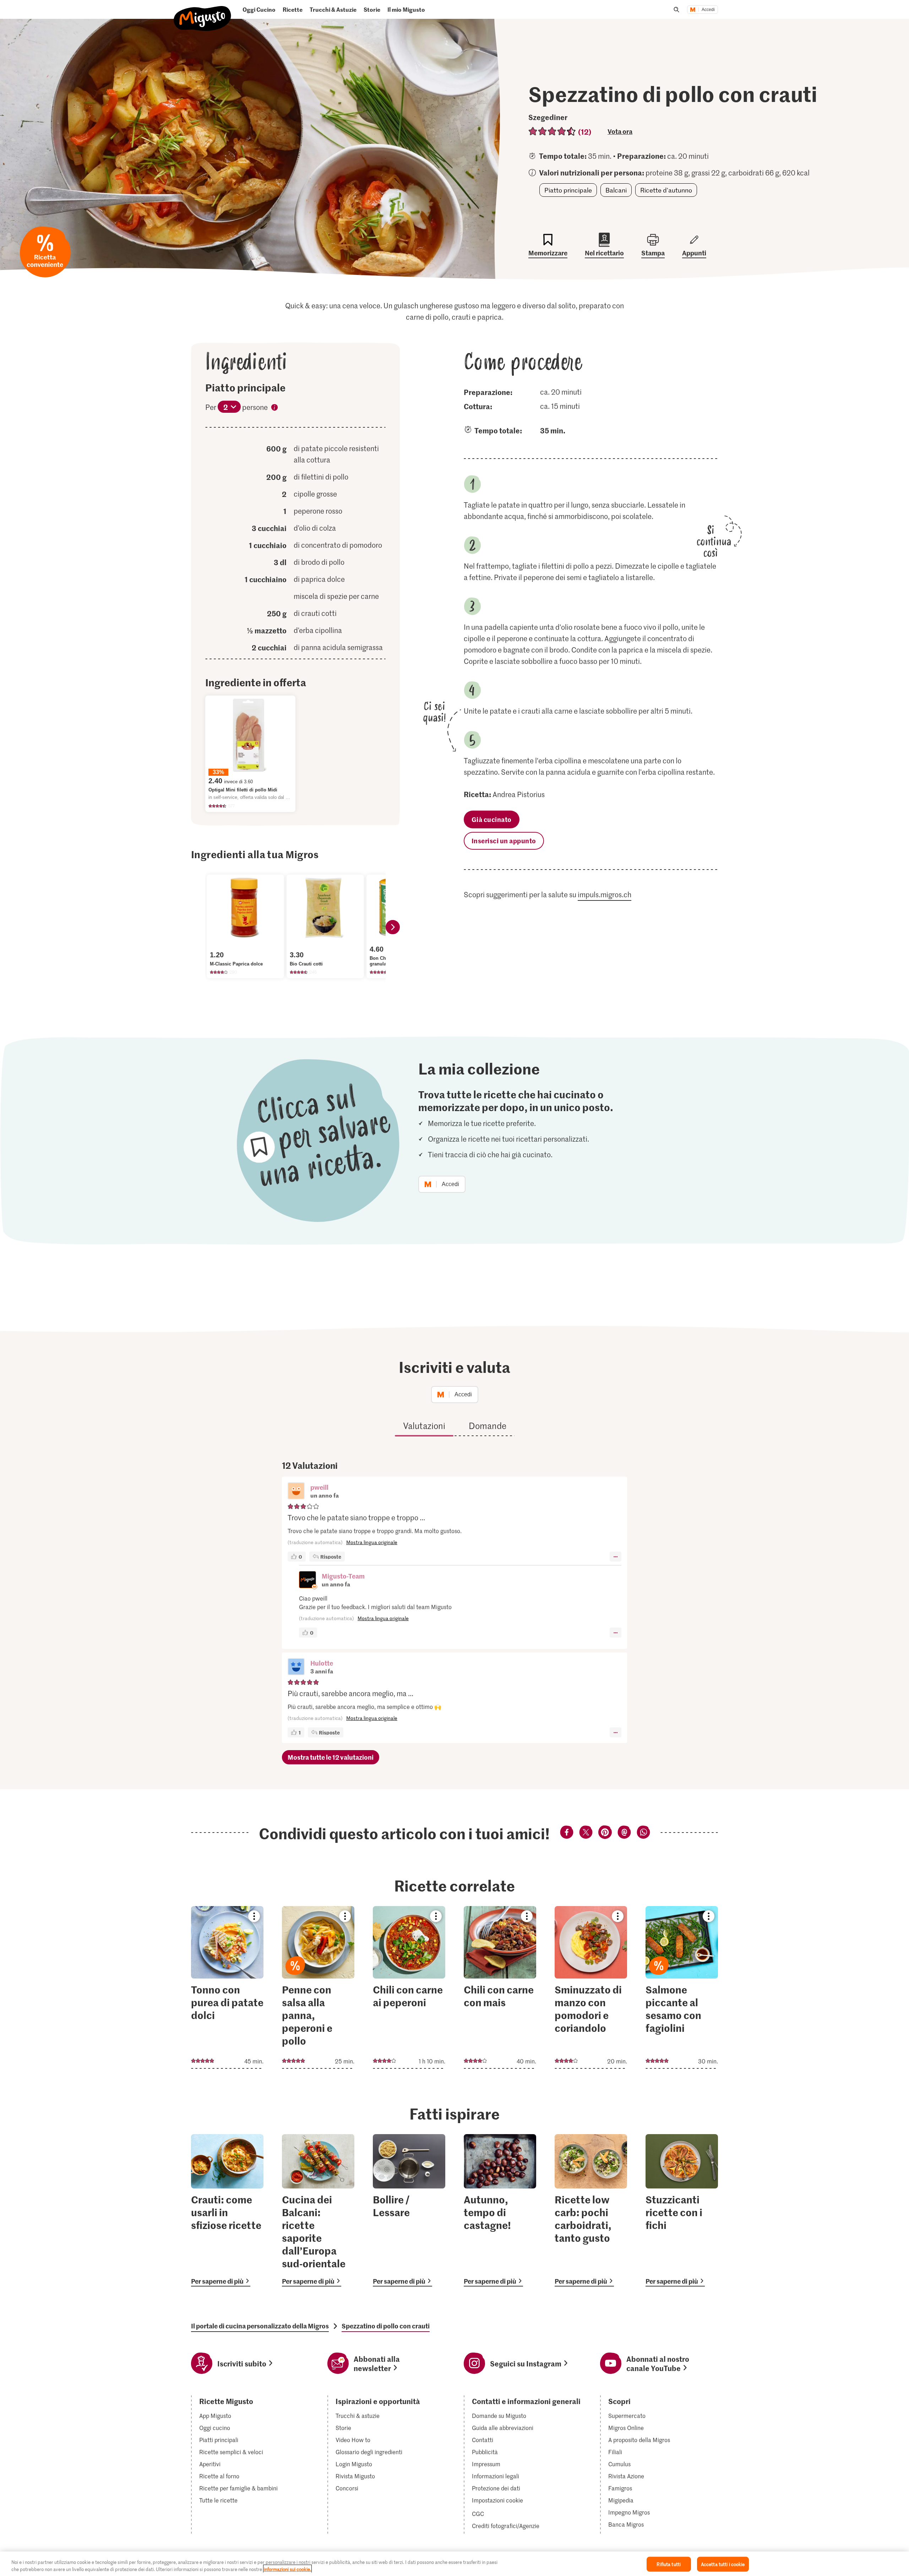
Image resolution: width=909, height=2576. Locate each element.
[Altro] (616, 1557)
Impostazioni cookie (497, 2500)
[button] (296, 1492)
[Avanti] (393, 927)
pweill (319, 1487)
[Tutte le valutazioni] (552, 131)
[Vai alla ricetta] (227, 1987)
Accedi (708, 10)
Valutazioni (424, 1426)
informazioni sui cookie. (287, 2569)
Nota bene (274, 408)
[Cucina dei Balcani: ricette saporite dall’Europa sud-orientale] (318, 2210)
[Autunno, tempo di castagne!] (500, 2210)
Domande (488, 1426)
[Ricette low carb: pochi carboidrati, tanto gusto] (591, 2210)
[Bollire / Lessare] (409, 2210)
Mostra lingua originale (372, 1542)
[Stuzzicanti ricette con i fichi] (682, 2210)
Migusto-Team (343, 1576)
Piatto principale (568, 190)
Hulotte (322, 1663)
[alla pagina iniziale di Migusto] (203, 13)
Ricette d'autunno (666, 190)
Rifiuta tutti (669, 2564)
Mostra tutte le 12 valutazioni (331, 1757)
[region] (454, 2564)
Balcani (616, 190)
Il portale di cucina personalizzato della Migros (260, 2326)
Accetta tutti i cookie (723, 2564)
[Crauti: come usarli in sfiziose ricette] (227, 2210)
